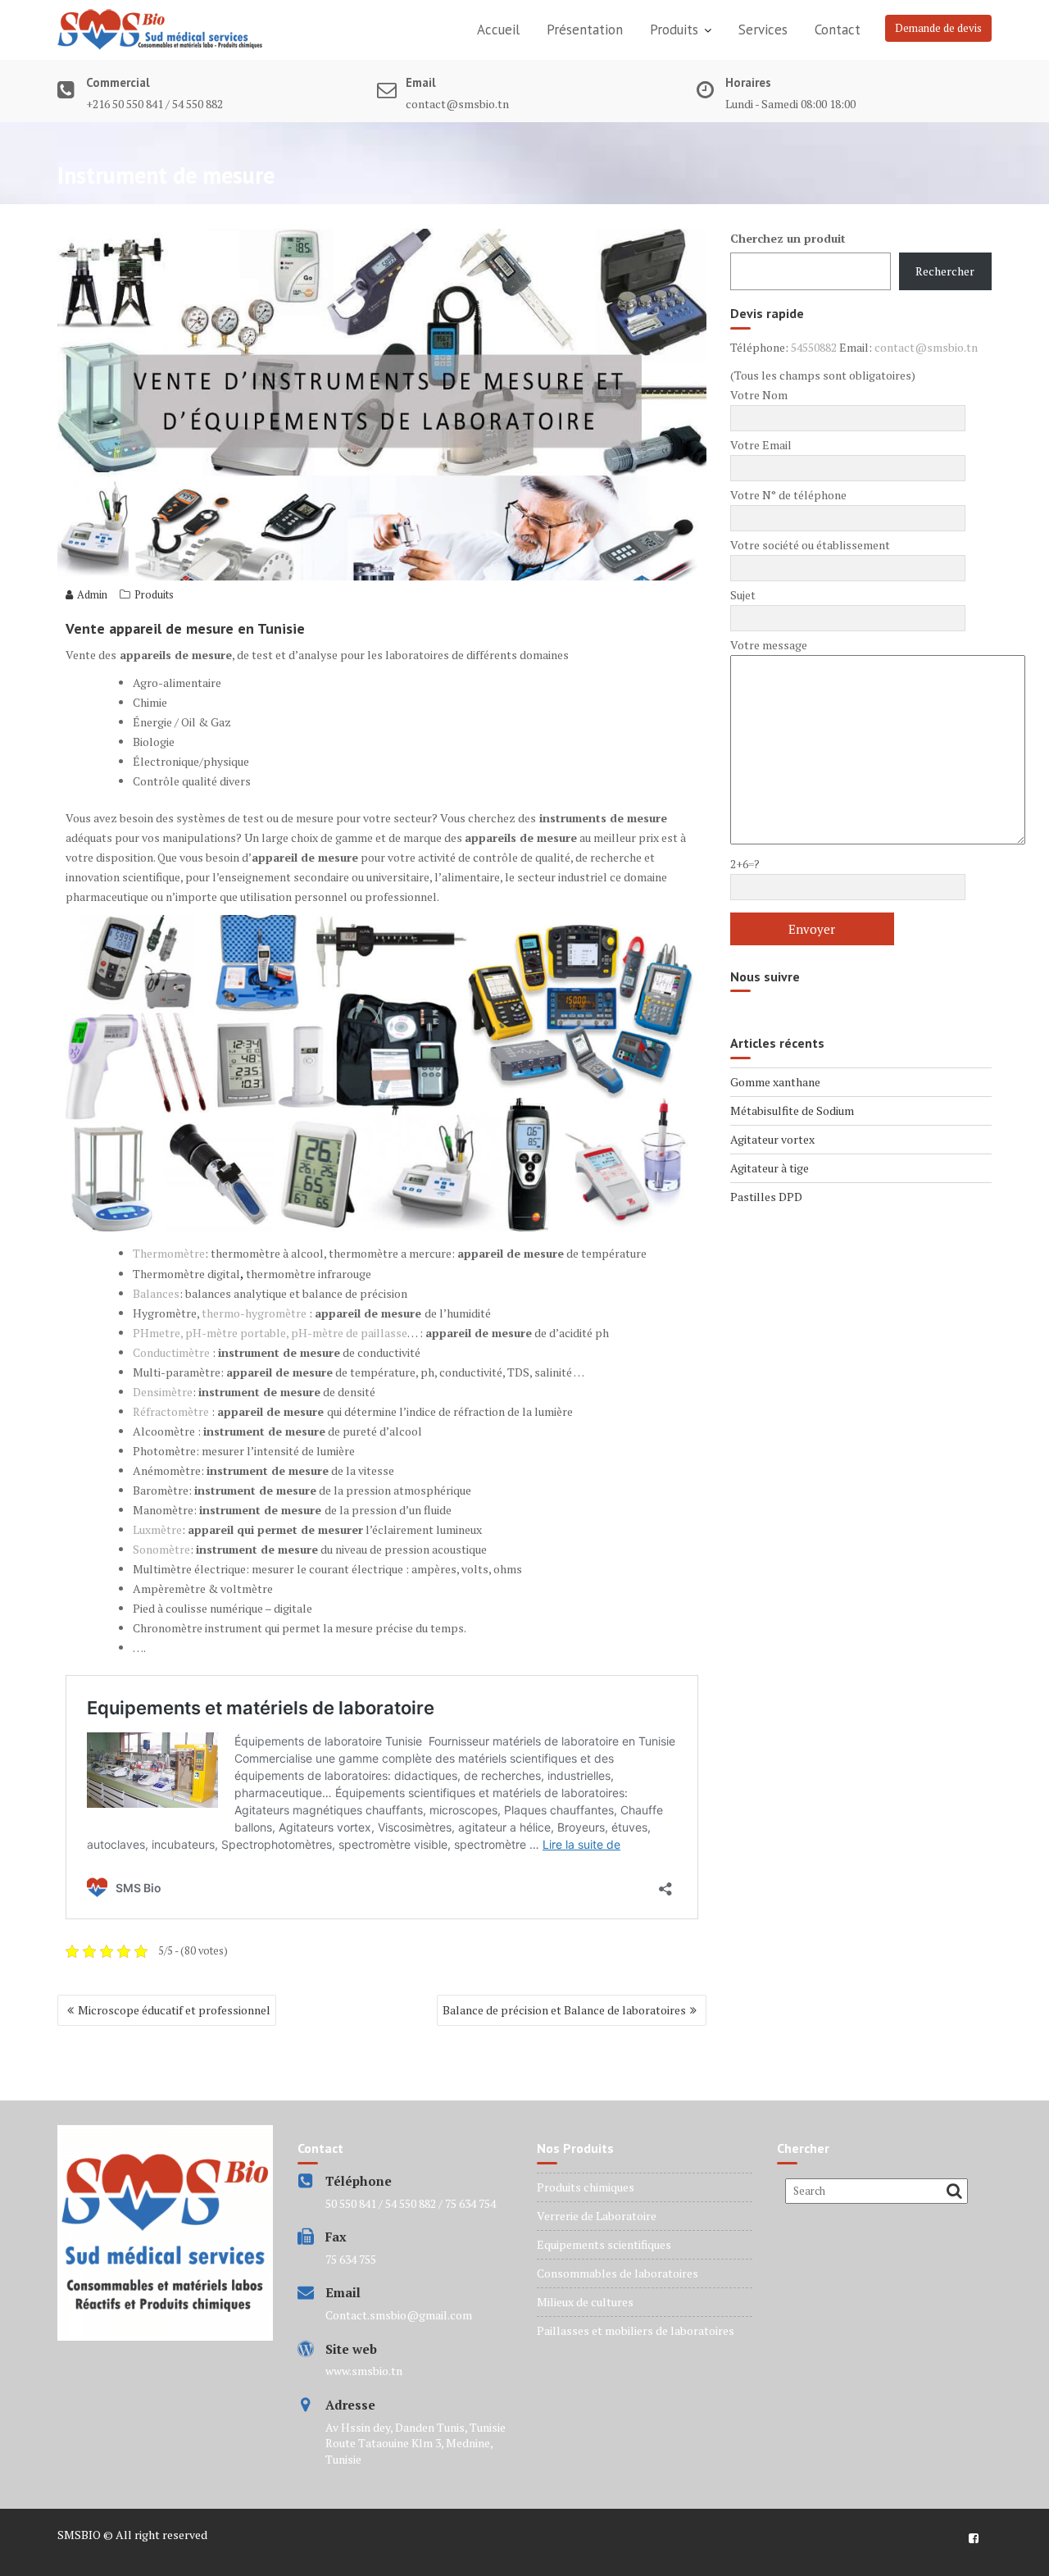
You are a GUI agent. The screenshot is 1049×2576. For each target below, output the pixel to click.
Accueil (498, 30)
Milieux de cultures (585, 2302)
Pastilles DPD (766, 1197)
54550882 (814, 347)
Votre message (769, 645)
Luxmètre (157, 1529)
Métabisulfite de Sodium (792, 1111)
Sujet (743, 595)
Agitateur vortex (772, 1139)
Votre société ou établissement (810, 545)
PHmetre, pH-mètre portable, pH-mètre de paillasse (270, 1333)
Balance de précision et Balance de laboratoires (564, 2010)
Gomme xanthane (775, 1082)
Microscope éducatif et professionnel (174, 2010)
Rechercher (945, 271)
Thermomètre (169, 1253)
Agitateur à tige (770, 1168)
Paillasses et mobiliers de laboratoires (636, 2330)
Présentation (585, 30)
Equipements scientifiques (604, 2244)
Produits (674, 30)
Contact (838, 30)
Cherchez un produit (788, 238)
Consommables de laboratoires (618, 2273)
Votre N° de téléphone (788, 495)
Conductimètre (171, 1352)
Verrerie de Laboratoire (597, 2216)
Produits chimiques (586, 2187)
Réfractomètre (171, 1411)
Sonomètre (161, 1549)
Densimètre (163, 1392)
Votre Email (761, 445)
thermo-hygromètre (254, 1313)
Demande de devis (938, 28)
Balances (156, 1293)
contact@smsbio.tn (926, 347)
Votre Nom (759, 395)
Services (763, 30)
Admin (92, 594)
